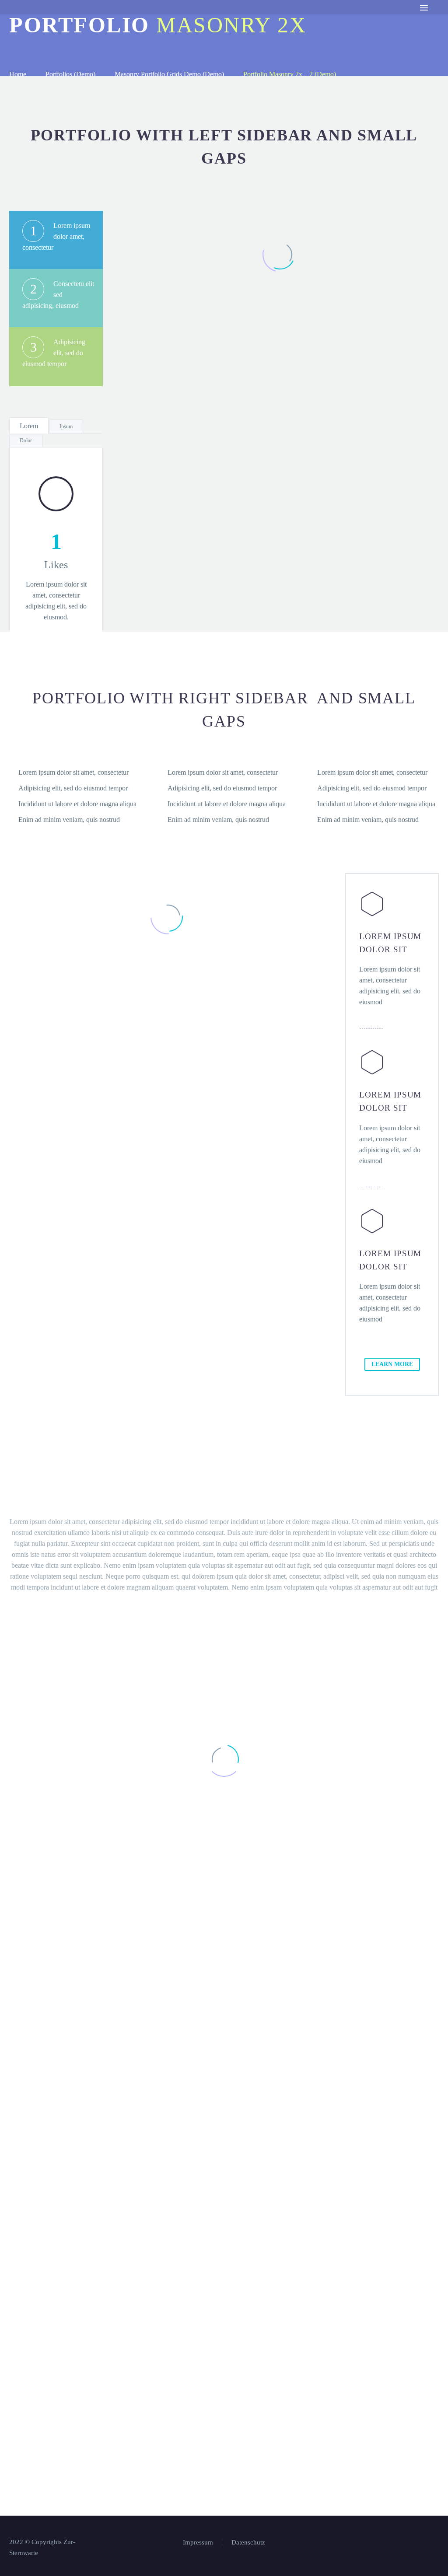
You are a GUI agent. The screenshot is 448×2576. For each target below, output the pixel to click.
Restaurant (108, 20)
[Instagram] (436, 2543)
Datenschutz (167, 20)
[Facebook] (425, 2543)
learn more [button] (392, 1364)
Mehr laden (280, 452)
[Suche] (259, 20)
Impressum (224, 20)
